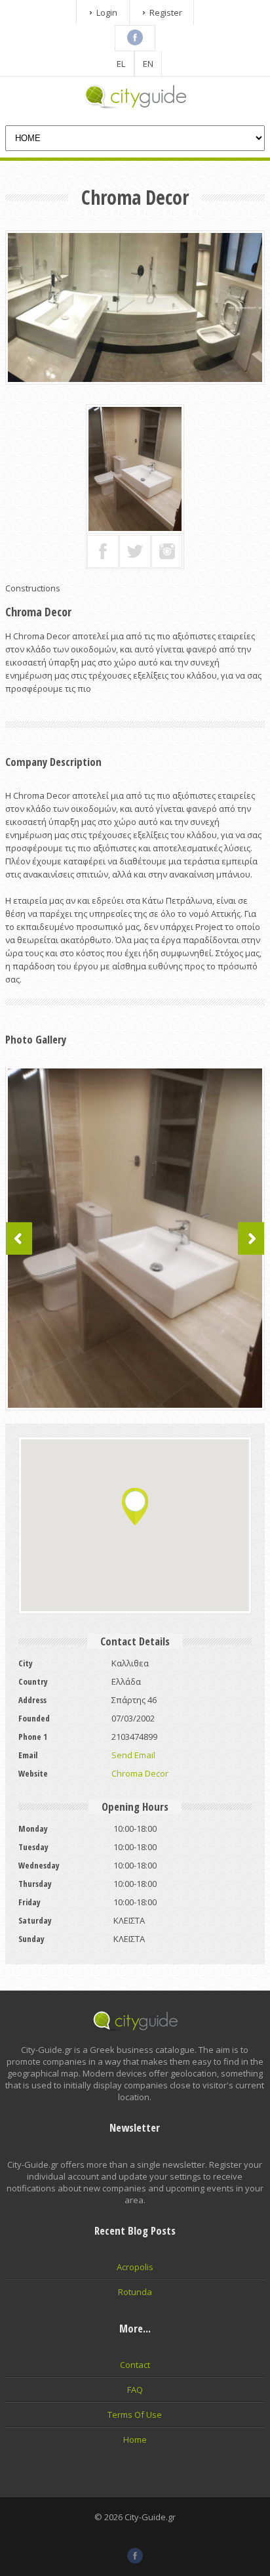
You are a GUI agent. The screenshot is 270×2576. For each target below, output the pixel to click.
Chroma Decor (140, 1773)
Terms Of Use (135, 2415)
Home (135, 2439)
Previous (19, 1238)
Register (166, 12)
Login (107, 12)
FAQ (135, 2390)
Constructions (33, 588)
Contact (135, 2365)
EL (121, 64)
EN (148, 64)
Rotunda (135, 2292)
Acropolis (135, 2267)
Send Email (133, 1755)
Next (251, 1238)
